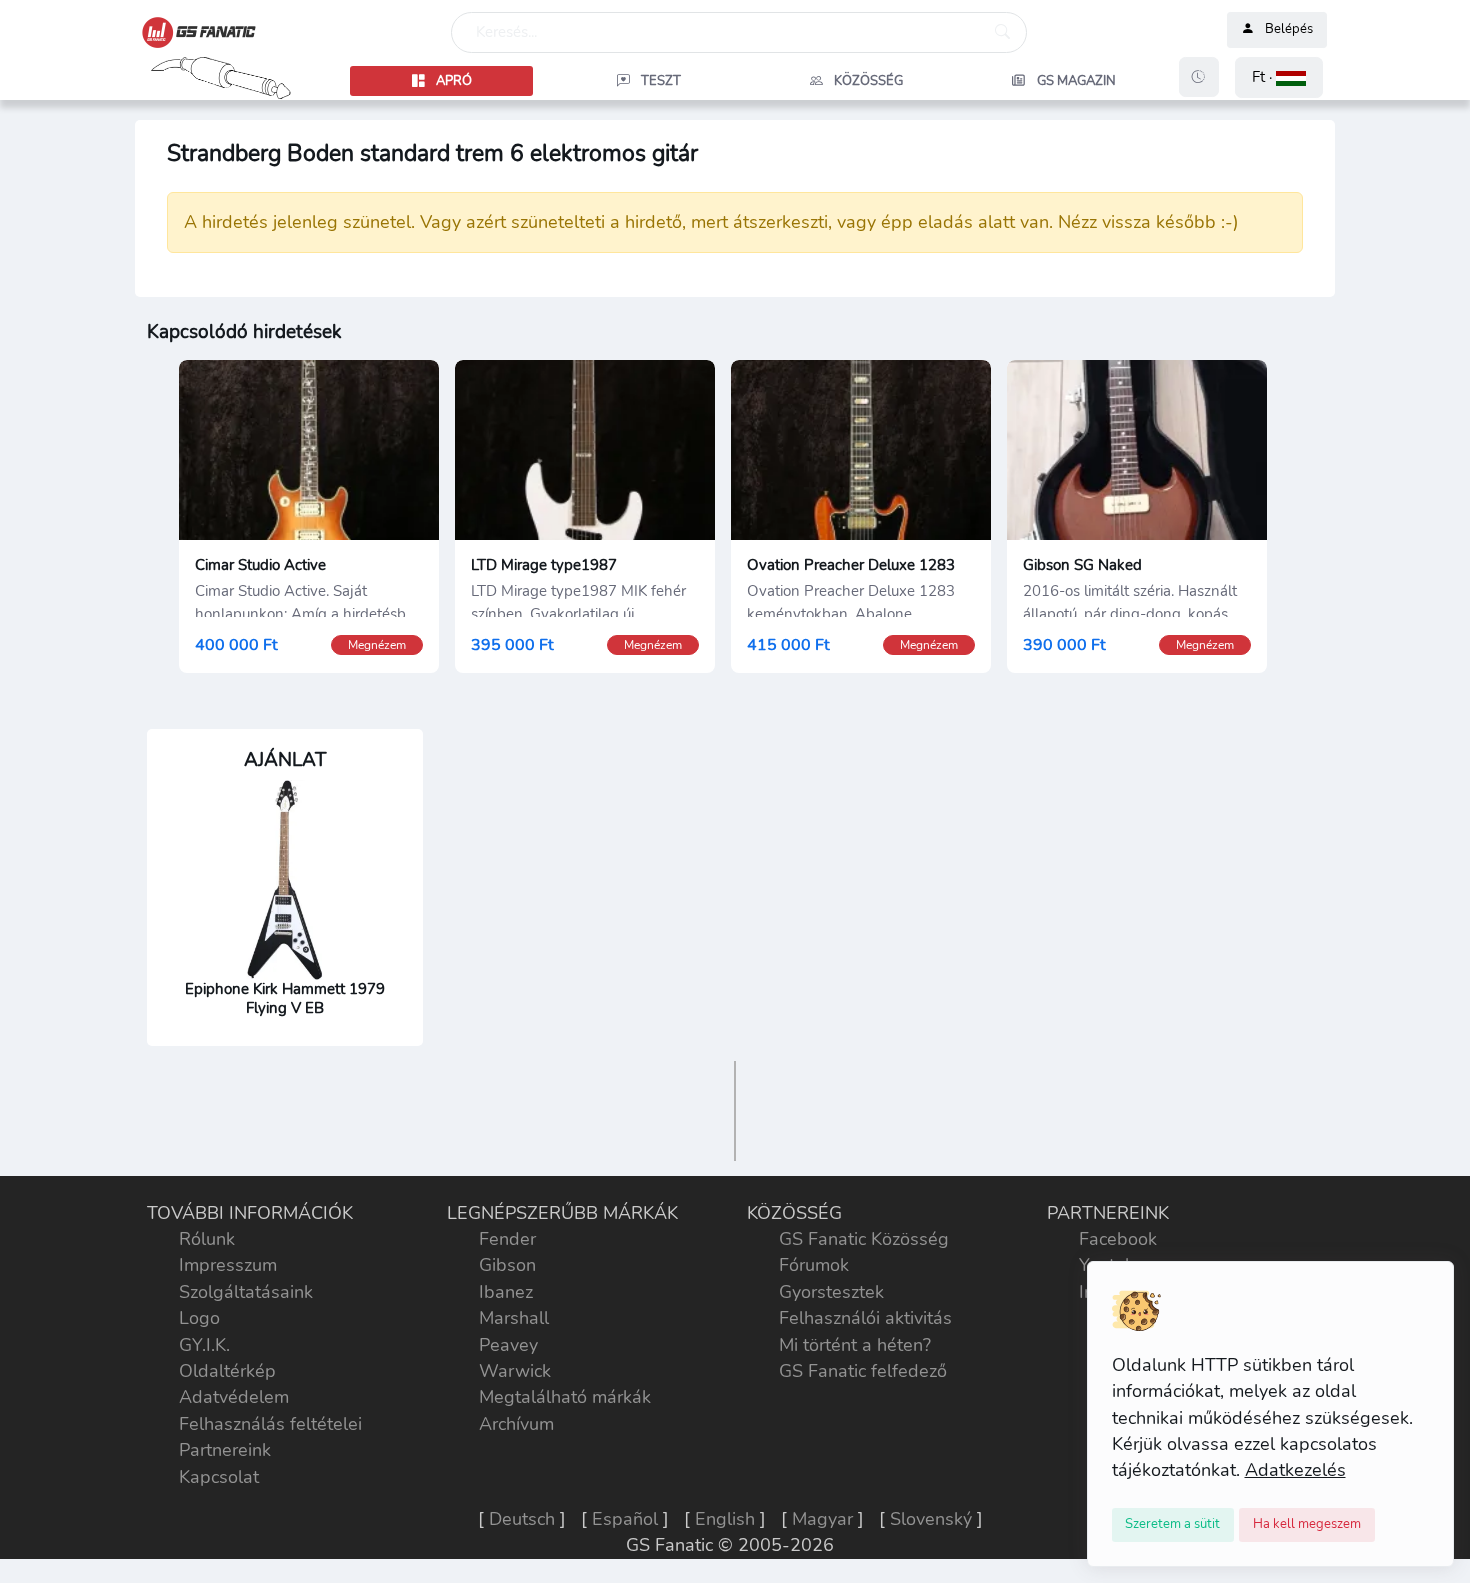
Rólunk (207, 1239)
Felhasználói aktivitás (865, 1318)
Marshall (514, 1318)
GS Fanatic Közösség (864, 1239)
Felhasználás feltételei (270, 1424)
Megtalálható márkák (565, 1397)
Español (625, 1519)
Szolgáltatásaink (246, 1292)
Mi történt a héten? (855, 1345)
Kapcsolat (219, 1477)
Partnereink (225, 1450)
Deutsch (522, 1519)
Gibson (507, 1265)
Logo (199, 1318)
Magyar (822, 1519)
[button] (1279, 77)
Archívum (516, 1424)
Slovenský (931, 1519)
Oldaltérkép (227, 1371)
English (725, 1519)
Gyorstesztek (831, 1292)
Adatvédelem (234, 1397)
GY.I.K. (204, 1345)
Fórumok (814, 1265)
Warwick (515, 1371)
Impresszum (228, 1265)
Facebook (1118, 1239)
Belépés (1289, 30)
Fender (507, 1239)
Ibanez (506, 1292)
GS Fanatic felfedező (863, 1371)
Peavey (508, 1345)
